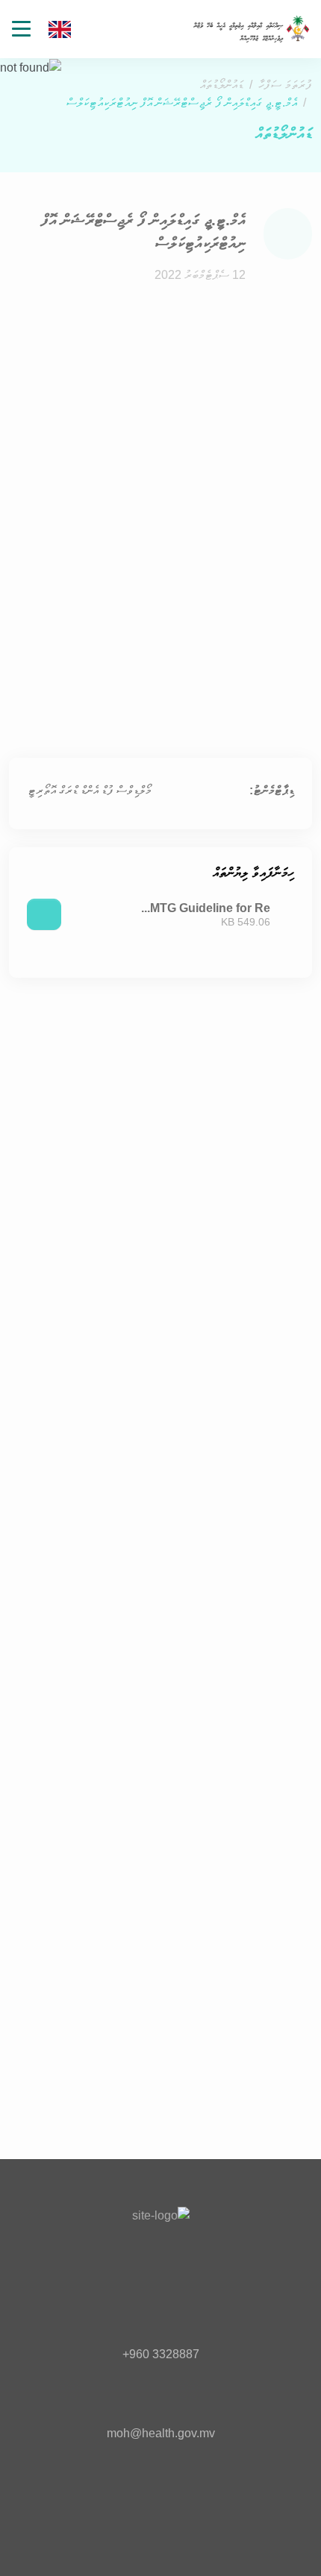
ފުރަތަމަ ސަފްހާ (285, 85)
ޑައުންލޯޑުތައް (222, 85)
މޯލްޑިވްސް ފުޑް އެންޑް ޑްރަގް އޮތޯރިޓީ (90, 790)
